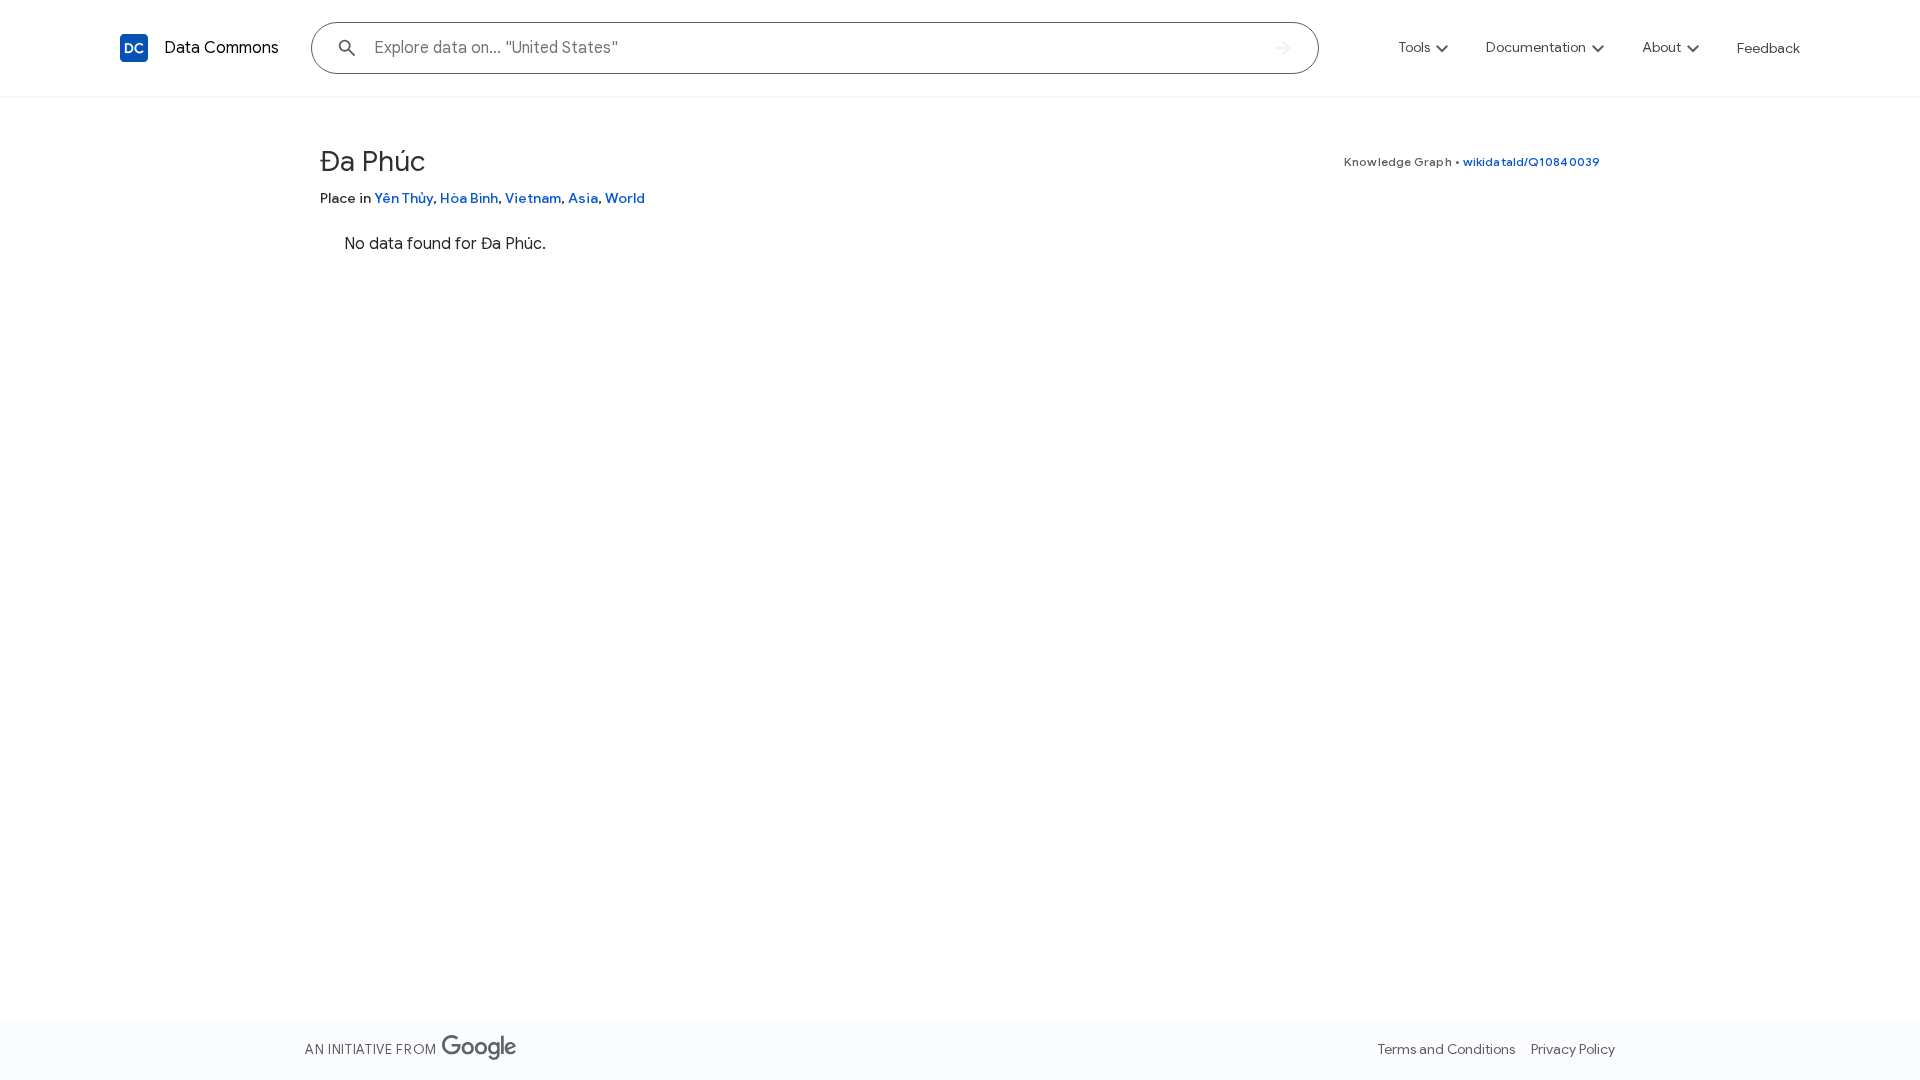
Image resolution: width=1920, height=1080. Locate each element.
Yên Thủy (403, 198)
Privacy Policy (1573, 1049)
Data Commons (221, 48)
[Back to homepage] (134, 48)
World (625, 198)
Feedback (1768, 48)
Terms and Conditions (1446, 1049)
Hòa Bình (469, 198)
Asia (583, 198)
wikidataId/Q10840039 (1531, 161)
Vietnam (533, 198)
